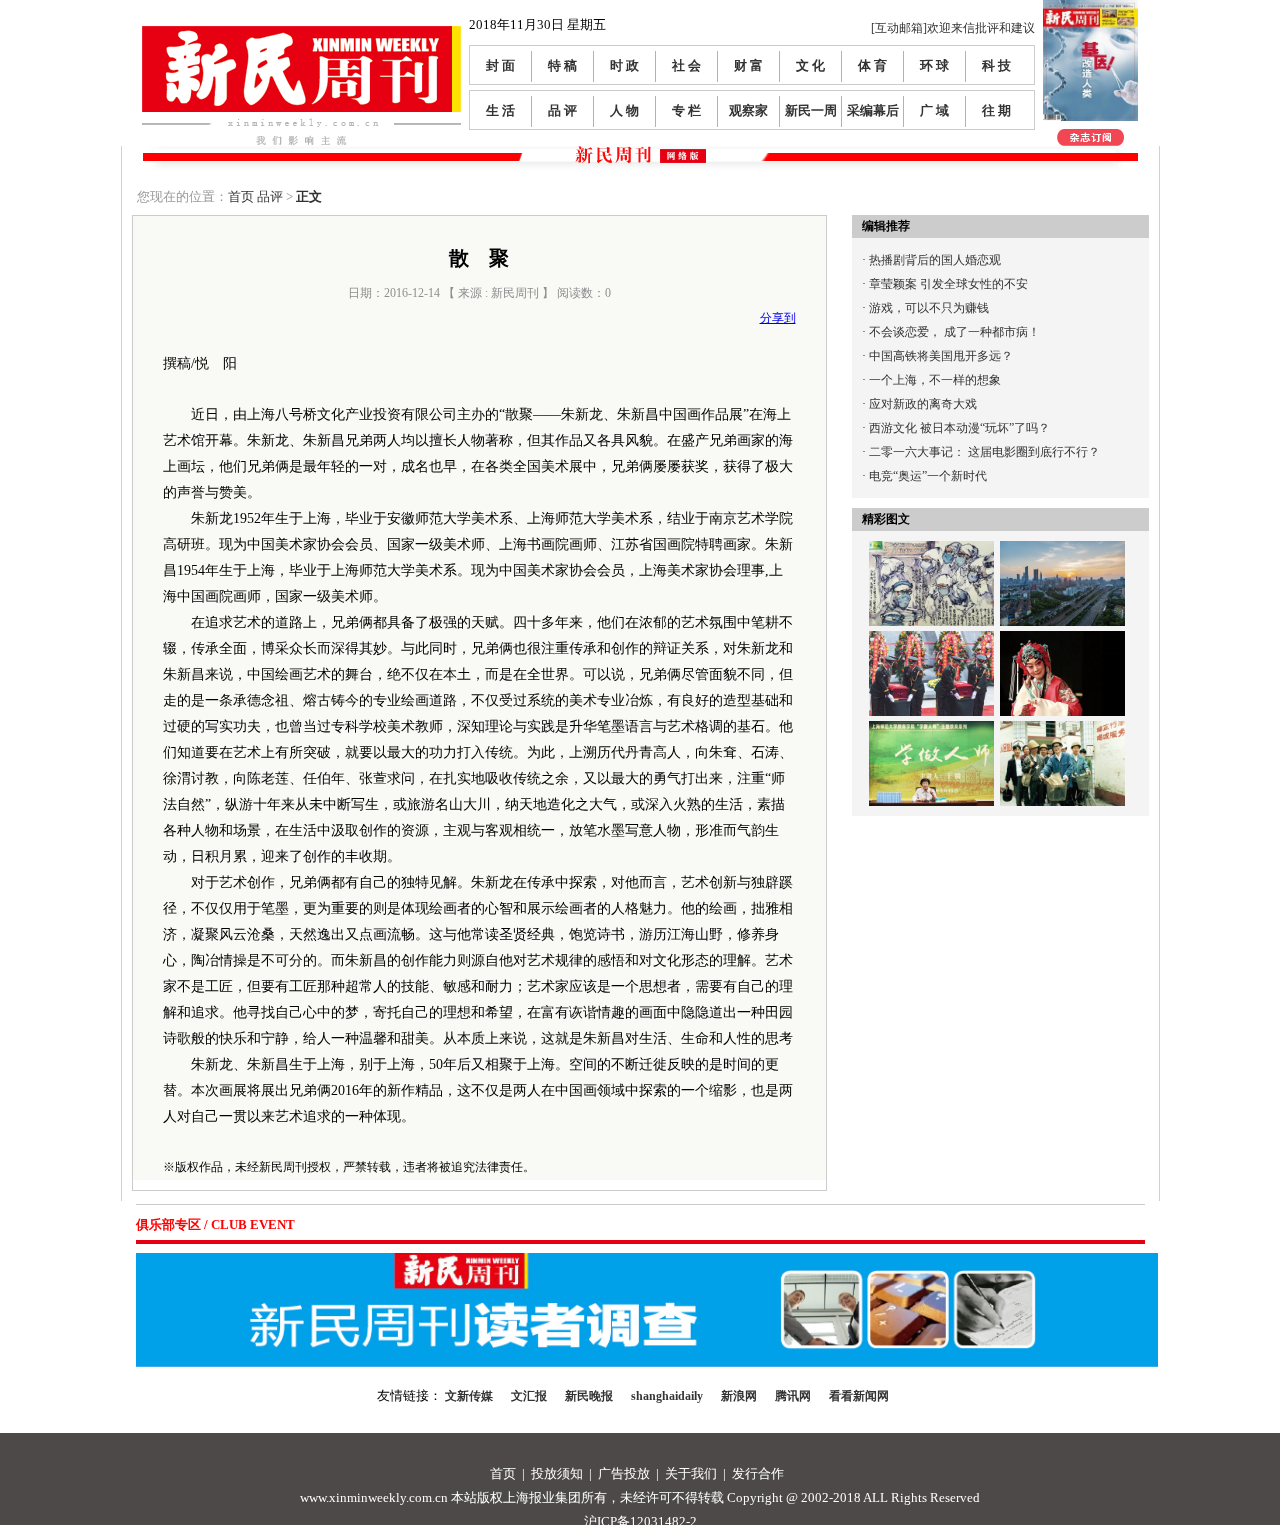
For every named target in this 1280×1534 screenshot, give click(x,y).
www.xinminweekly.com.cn (374, 1497)
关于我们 (691, 1473)
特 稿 (562, 65)
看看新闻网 (859, 1396)
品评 (270, 196)
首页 (241, 196)
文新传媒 (469, 1396)
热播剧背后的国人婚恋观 (935, 260)
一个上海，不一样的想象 (935, 380)
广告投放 (624, 1473)
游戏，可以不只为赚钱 (929, 308)
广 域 (934, 110)
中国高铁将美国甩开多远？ (941, 356)
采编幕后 (873, 110)
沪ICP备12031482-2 (640, 1521)
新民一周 (811, 110)
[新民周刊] (301, 33)
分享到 (778, 318)
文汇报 (529, 1396)
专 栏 (686, 110)
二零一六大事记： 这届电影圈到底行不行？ (984, 452)
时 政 (624, 65)
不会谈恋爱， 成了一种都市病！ (954, 332)
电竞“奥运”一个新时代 (928, 476)
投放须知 (557, 1473)
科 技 (996, 65)
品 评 (562, 110)
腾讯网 (793, 1396)
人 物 (624, 110)
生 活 (500, 110)
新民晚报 (589, 1396)
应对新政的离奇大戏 (923, 404)
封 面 (500, 65)
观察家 (748, 110)
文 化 (810, 65)
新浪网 (739, 1396)
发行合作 (758, 1473)
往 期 (996, 110)
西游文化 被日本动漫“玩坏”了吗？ (959, 428)
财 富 (748, 65)
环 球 (934, 65)
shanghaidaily (667, 1396)
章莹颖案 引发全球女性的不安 (948, 284)
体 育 (872, 65)
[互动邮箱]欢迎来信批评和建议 (953, 28)
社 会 (686, 65)
